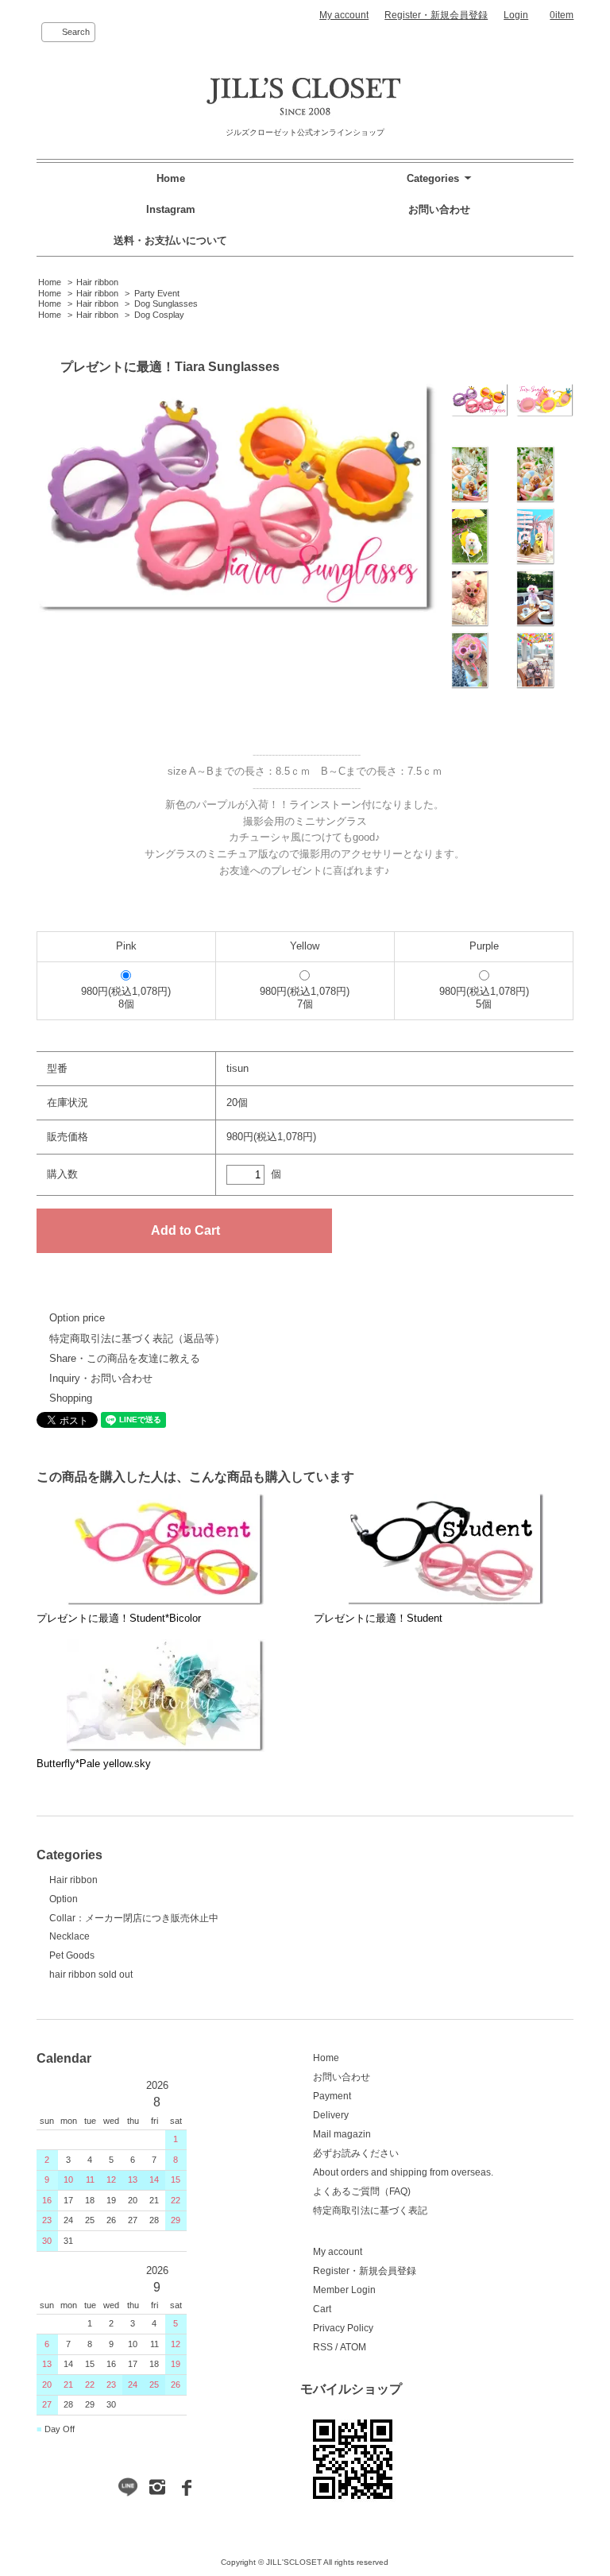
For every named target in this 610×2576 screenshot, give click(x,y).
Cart (322, 2309)
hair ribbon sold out (91, 1975)
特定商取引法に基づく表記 (370, 2210)
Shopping (71, 1398)
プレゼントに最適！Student (378, 1618)
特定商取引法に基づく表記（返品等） (137, 1338)
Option (64, 1899)
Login (516, 15)
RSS (323, 2347)
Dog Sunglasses (166, 304)
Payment (332, 2096)
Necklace (69, 1936)
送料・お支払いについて (170, 240)
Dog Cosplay (159, 315)
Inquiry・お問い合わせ (101, 1378)
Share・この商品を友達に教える (125, 1358)
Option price (77, 1318)
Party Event (157, 293)
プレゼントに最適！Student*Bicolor (119, 1618)
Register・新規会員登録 (436, 15)
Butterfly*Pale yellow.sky (94, 1764)
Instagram (171, 209)
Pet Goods (72, 1955)
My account (344, 15)
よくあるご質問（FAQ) (362, 2191)
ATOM (353, 2347)
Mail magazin (342, 2134)
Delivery (331, 2115)
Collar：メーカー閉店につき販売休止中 (134, 1918)
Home (171, 178)
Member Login (344, 2290)
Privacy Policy (343, 2328)
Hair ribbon (97, 282)
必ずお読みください (356, 2153)
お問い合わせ (439, 209)
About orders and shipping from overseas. (403, 2172)
